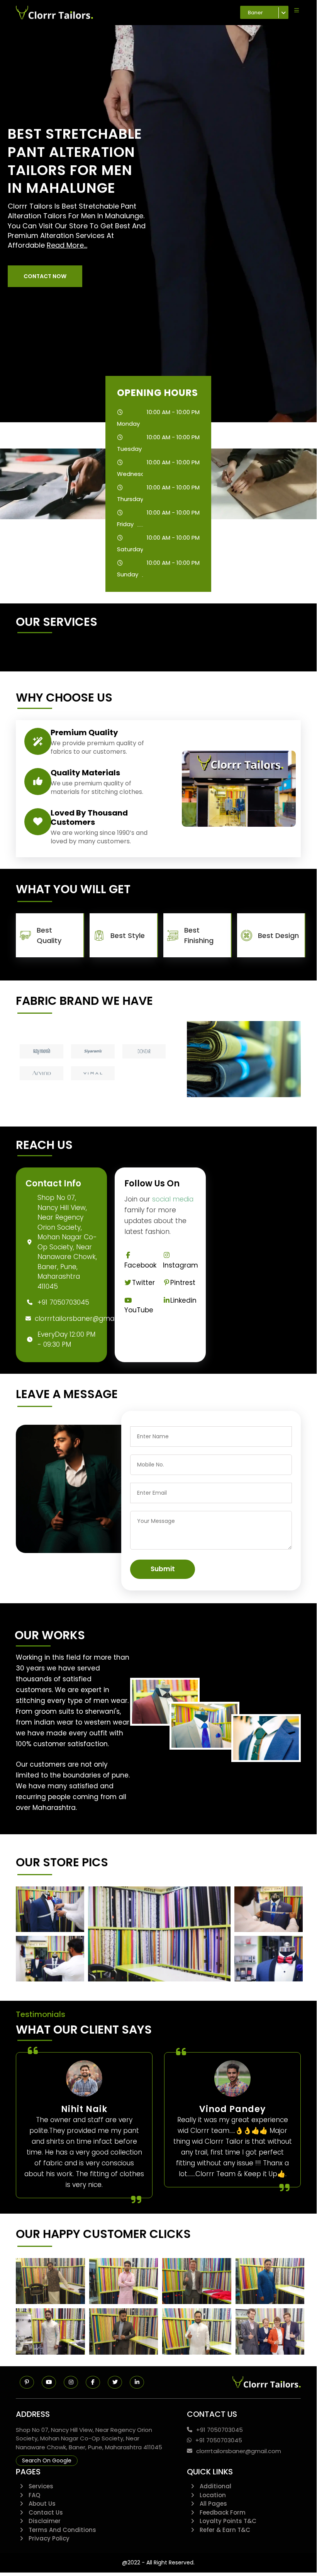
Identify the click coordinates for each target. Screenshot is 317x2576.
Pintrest (183, 1283)
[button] (45, 276)
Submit (163, 1569)
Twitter (143, 1283)
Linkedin (183, 1300)
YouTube (139, 1310)
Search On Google (47, 2460)
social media (173, 1199)
